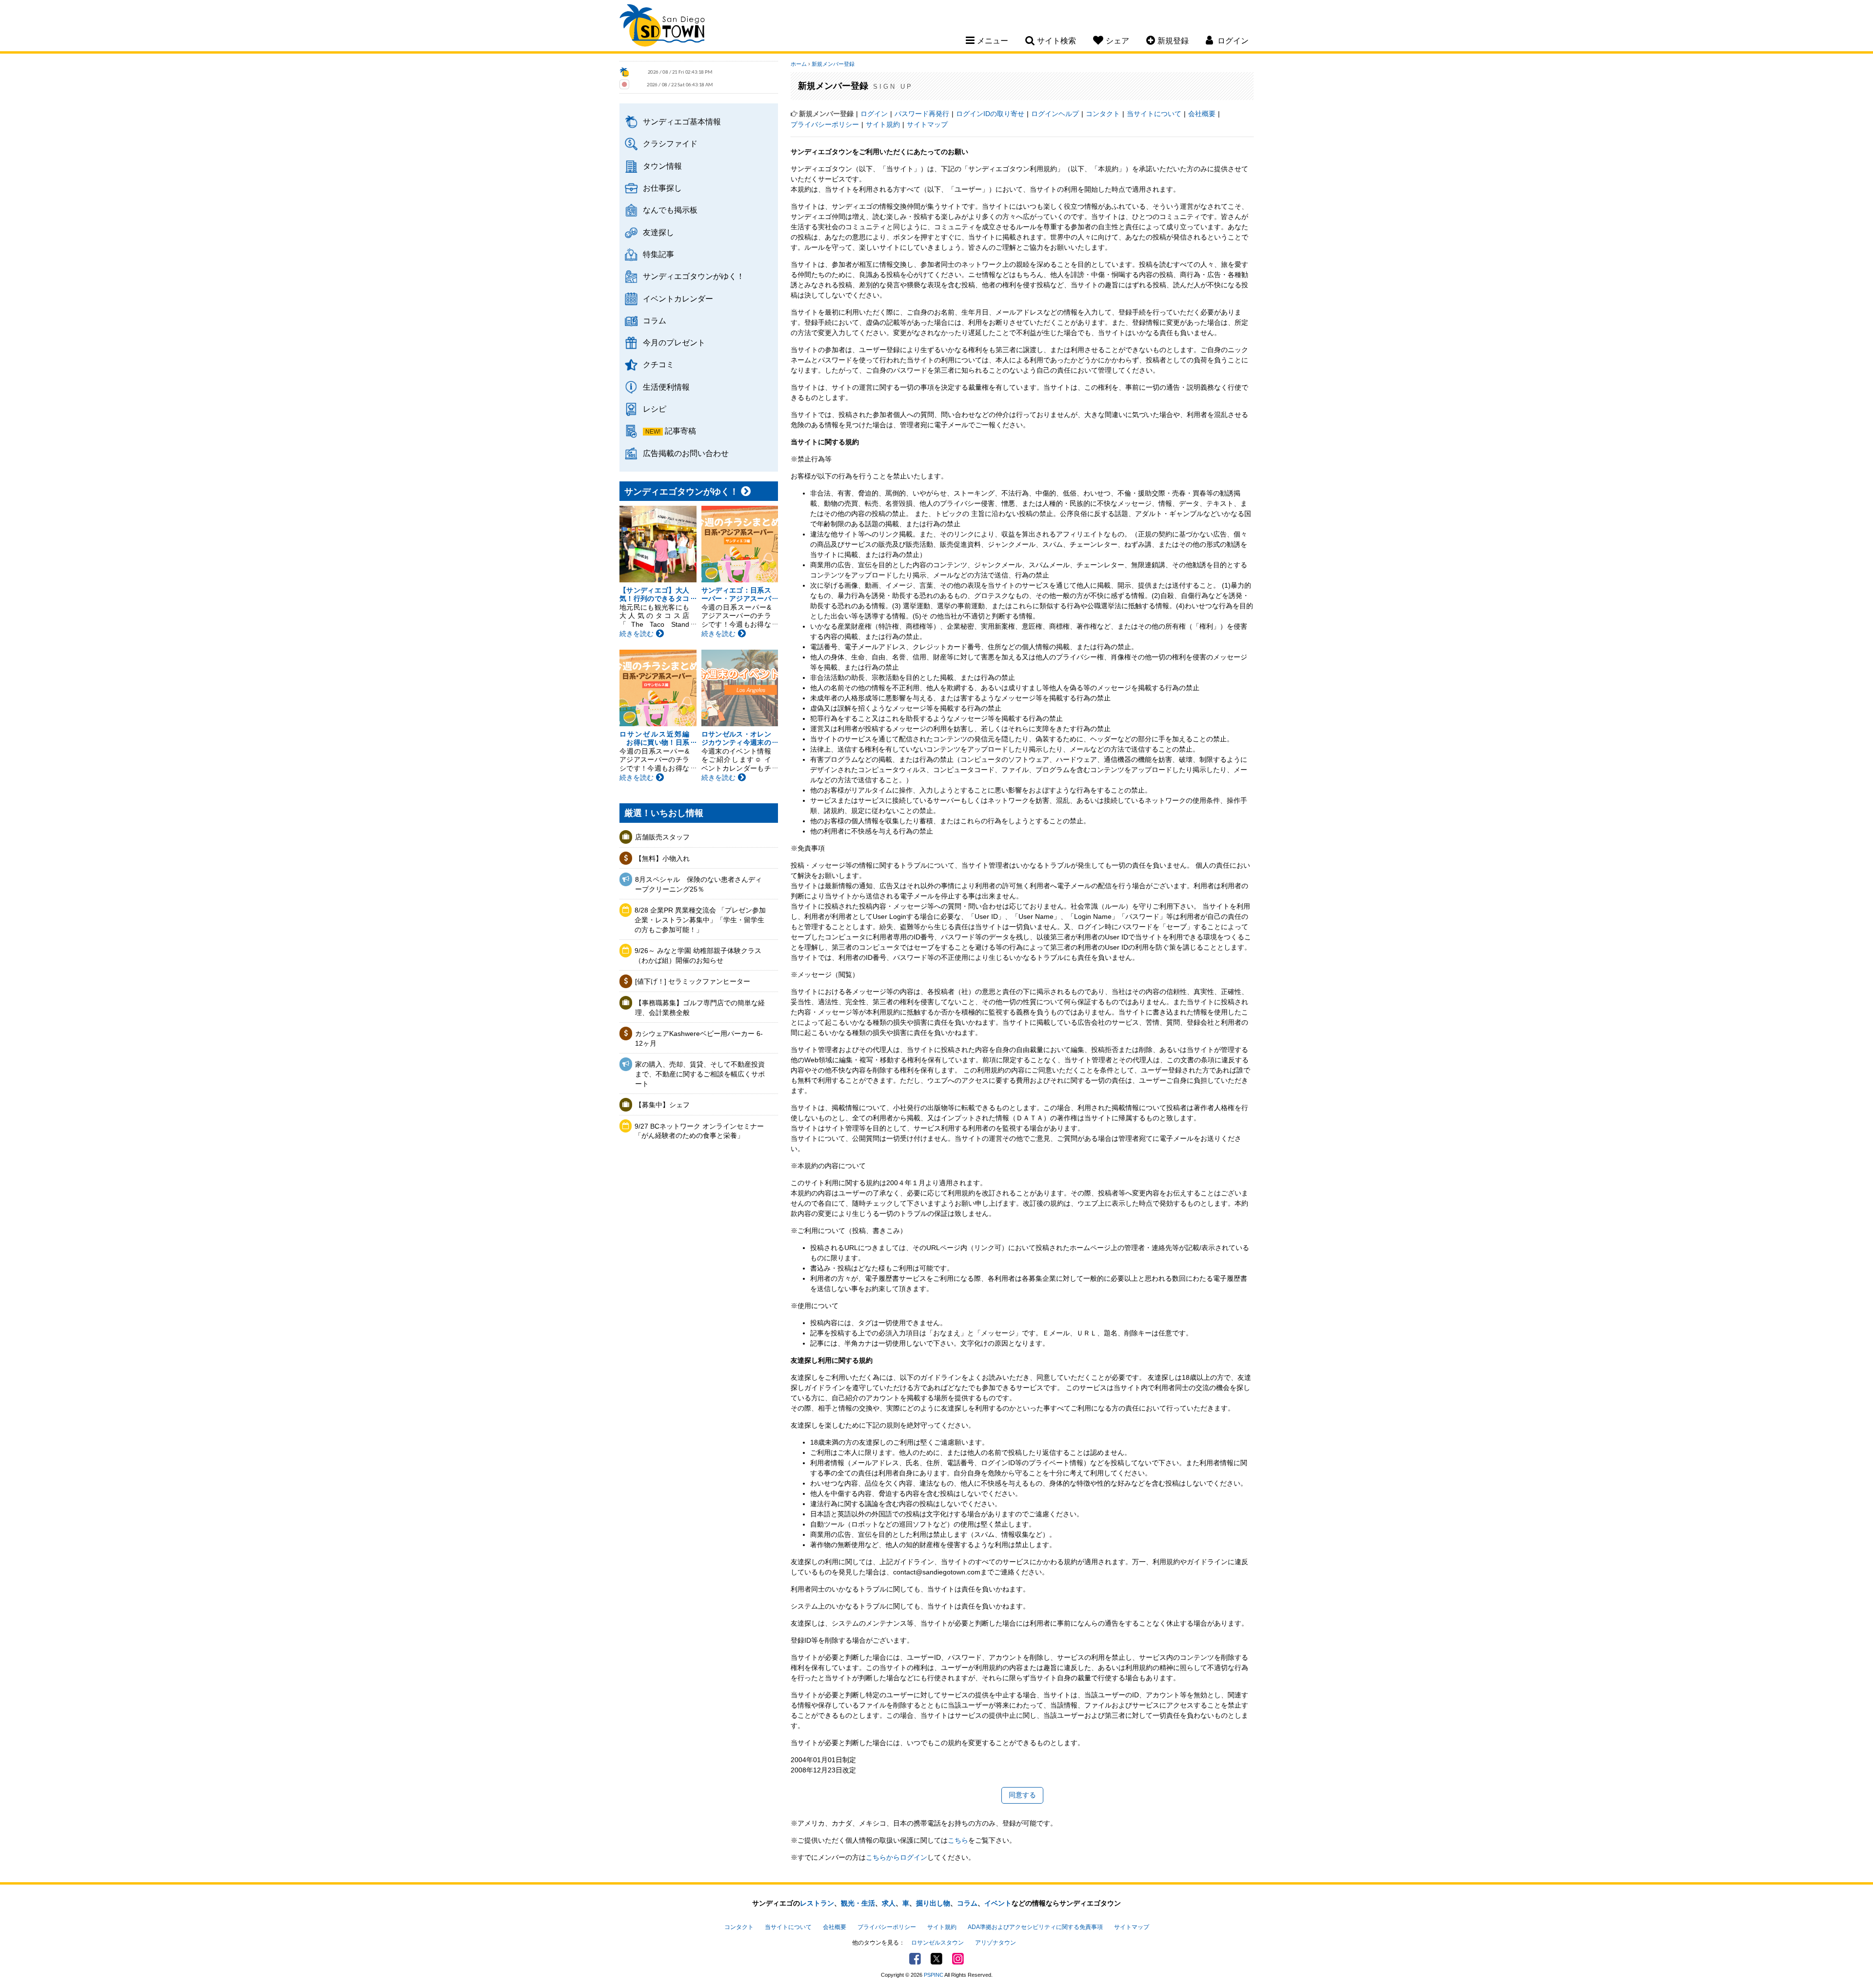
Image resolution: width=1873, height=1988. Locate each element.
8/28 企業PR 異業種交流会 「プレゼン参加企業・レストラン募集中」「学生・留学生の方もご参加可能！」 (700, 920)
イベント (998, 1903)
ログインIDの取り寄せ (990, 114)
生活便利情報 (666, 387)
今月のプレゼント (674, 342)
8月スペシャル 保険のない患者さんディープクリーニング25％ (698, 884)
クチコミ (658, 364)
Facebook (915, 1959)
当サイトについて (1154, 114)
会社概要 (1202, 114)
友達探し (658, 232)
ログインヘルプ (1055, 114)
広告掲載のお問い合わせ (686, 453)
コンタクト (1103, 114)
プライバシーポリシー (825, 124)
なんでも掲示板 (670, 210)
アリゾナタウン (996, 1943)
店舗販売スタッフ (662, 837)
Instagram (958, 1959)
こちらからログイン (897, 1857)
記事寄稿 (680, 431)
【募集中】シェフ (662, 1105)
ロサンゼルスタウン (937, 1943)
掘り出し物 (933, 1903)
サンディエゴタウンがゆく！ (694, 276)
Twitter (936, 1959)
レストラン (817, 1903)
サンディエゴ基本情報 (682, 121)
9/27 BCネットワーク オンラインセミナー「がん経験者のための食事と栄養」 (699, 1131)
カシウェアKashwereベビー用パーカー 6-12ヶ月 (699, 1038)
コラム (655, 320)
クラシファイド (670, 143)
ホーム (799, 64)
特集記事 (658, 254)
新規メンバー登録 (833, 64)
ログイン (874, 114)
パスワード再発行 (922, 114)
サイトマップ (927, 124)
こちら (958, 1840)
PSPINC (934, 1975)
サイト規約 (883, 124)
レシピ (655, 409)
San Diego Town (662, 27)
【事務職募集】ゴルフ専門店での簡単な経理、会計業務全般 (700, 1008)
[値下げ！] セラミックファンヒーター (693, 981)
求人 (889, 1903)
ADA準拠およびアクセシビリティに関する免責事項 (1035, 1927)
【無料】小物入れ (662, 858)
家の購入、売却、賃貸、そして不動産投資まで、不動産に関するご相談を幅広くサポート (700, 1074)
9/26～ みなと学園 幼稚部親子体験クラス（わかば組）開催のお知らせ (698, 955)
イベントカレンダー (678, 298)
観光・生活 (858, 1903)
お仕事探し (662, 188)
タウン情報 (662, 166)
